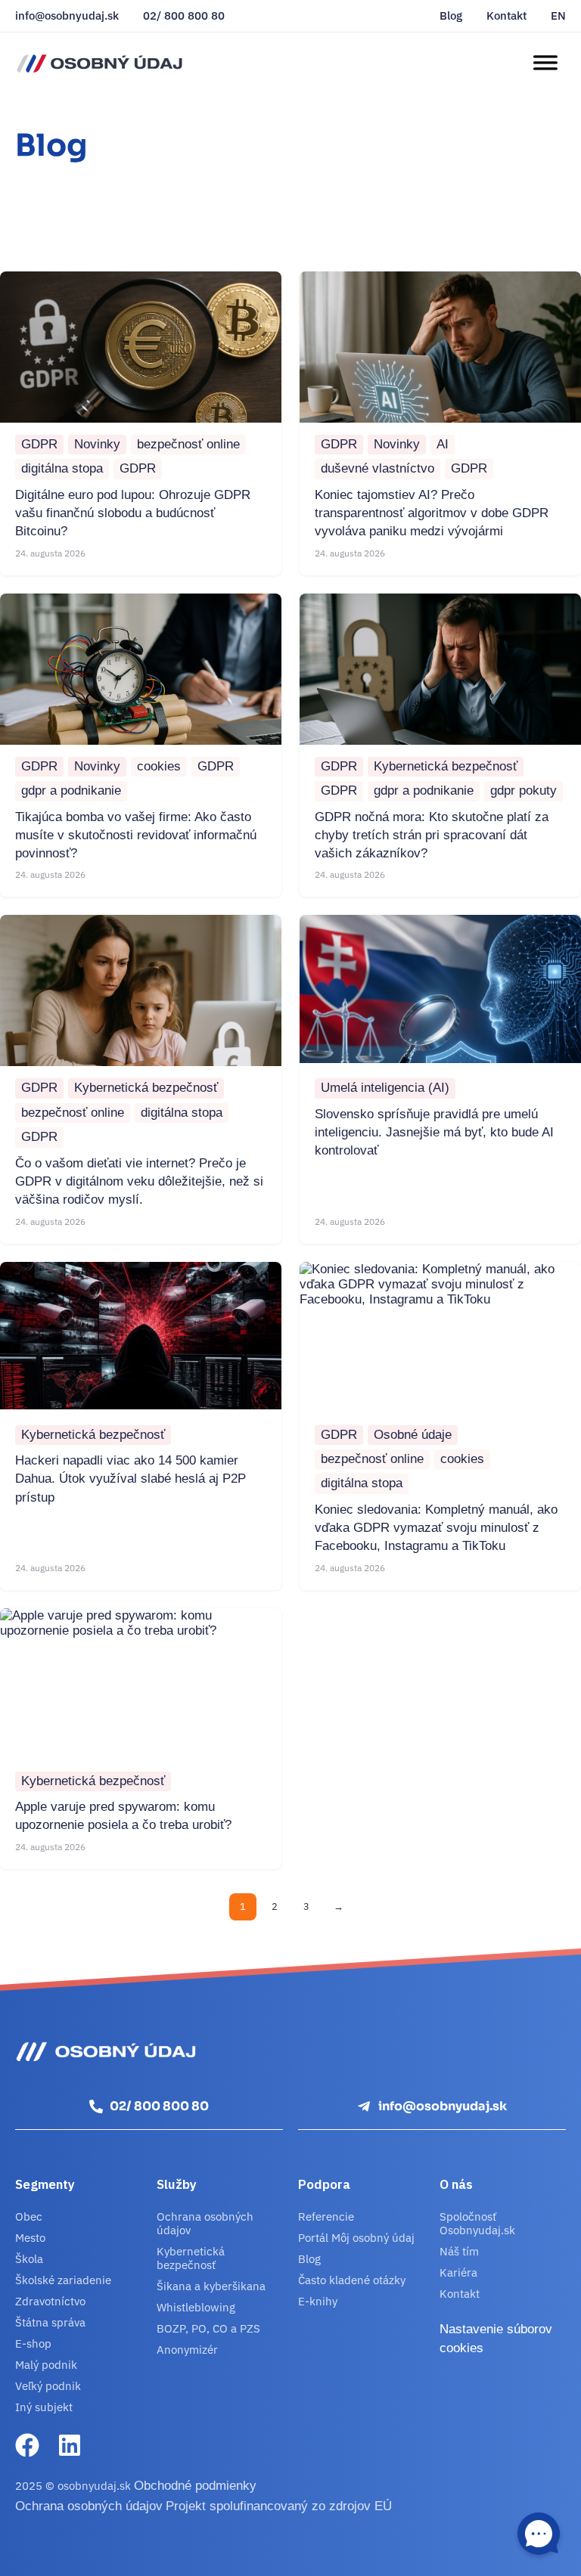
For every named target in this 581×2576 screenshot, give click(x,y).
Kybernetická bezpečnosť (446, 766)
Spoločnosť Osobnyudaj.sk (477, 2223)
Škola (29, 2259)
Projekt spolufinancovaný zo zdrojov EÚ (279, 2506)
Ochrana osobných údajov (205, 2223)
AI (443, 444)
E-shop (33, 2344)
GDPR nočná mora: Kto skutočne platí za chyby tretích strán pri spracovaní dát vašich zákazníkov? (432, 835)
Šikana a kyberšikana (211, 2286)
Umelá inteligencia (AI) (385, 1088)
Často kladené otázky (352, 2280)
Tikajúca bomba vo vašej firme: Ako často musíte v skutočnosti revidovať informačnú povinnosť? (136, 835)
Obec (29, 2216)
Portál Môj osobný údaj (356, 2238)
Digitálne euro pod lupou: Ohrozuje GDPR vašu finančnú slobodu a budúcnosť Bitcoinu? (133, 513)
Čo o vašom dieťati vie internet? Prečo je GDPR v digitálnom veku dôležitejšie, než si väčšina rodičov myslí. (139, 1182)
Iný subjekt (44, 2407)
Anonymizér (187, 2350)
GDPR (39, 444)
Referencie (326, 2216)
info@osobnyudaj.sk (67, 16)
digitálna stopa (62, 468)
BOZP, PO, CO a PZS (208, 2328)
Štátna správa (50, 2322)
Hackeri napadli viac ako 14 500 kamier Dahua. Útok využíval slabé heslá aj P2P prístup (130, 1479)
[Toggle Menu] (545, 63)
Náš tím (459, 2251)
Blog (451, 16)
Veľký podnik (48, 2386)
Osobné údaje (413, 1435)
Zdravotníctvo (50, 2301)
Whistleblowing (196, 2307)
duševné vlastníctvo (377, 468)
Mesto (30, 2238)
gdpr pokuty (524, 790)
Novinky (97, 444)
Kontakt (506, 16)
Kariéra (458, 2272)
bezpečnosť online (188, 444)
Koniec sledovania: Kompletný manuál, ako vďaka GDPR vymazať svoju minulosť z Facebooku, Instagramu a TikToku (436, 1528)
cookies (159, 766)
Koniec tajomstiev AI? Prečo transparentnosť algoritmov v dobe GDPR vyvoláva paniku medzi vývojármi (432, 513)
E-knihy (318, 2301)
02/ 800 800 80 (184, 16)
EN (558, 16)
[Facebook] (27, 2445)
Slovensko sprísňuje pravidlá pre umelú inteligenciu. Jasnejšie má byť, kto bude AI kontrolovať (434, 1133)
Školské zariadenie (63, 2280)
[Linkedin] (70, 2445)
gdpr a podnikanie (71, 790)
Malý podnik (46, 2365)
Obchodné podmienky (195, 2486)
